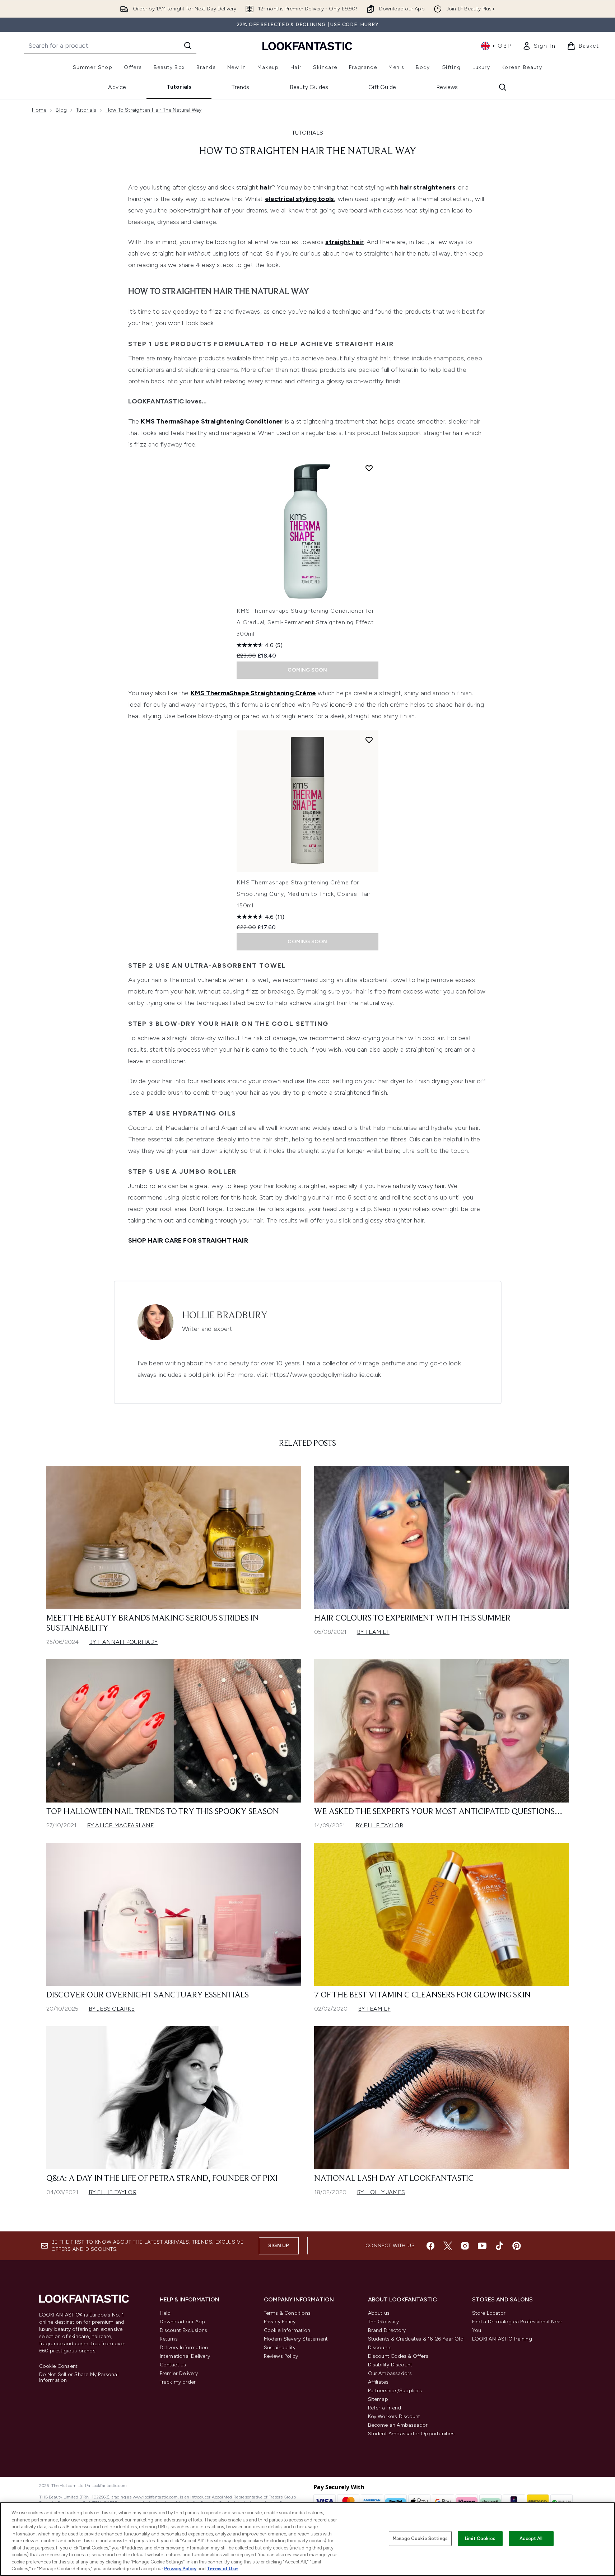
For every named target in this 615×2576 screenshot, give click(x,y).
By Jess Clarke (112, 2009)
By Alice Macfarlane (121, 1825)
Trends (240, 87)
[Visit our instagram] (465, 2246)
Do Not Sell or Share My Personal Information (79, 2378)
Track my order (178, 2382)
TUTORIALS (308, 133)
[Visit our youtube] (482, 2246)
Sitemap (378, 2399)
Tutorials (179, 87)
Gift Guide (382, 87)
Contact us (173, 2365)
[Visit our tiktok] (499, 2246)
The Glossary (383, 2322)
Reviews (447, 87)
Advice (117, 87)
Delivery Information (184, 2348)
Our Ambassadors (390, 2373)
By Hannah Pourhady (124, 1642)
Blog (61, 110)
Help (165, 2313)
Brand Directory (387, 2330)
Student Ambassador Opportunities (411, 2434)
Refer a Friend (385, 2408)
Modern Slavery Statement (296, 2339)
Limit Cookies (480, 2538)
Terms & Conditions (287, 2313)
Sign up (279, 2246)
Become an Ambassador (398, 2425)
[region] (307, 2539)
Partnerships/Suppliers (395, 2391)
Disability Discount (390, 2365)
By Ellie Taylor (379, 1825)
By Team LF (373, 1632)
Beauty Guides (309, 87)
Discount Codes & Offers (398, 2356)
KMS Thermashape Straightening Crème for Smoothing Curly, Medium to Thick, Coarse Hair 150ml (304, 894)
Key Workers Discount (394, 2416)
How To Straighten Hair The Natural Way (154, 110)
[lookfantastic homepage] (307, 46)
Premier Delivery (179, 2373)
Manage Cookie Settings (420, 2538)
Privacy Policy (280, 2322)
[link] (539, 46)
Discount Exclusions (184, 2330)
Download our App (183, 2322)
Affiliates (378, 2382)
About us (379, 2313)
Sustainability (280, 2348)
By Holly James (381, 2192)
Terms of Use (222, 2569)
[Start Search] (188, 46)
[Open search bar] (503, 87)
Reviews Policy (281, 2356)
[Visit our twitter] (448, 2246)
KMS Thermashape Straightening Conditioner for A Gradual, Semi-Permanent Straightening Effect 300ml (305, 622)
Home (39, 110)
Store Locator (489, 2313)
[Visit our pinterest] (517, 2246)
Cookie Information (287, 2330)
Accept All (531, 2538)
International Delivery (185, 2356)
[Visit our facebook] (430, 2246)
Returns (169, 2339)
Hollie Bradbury (225, 1316)
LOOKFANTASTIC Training (502, 2339)
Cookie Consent (59, 2366)
